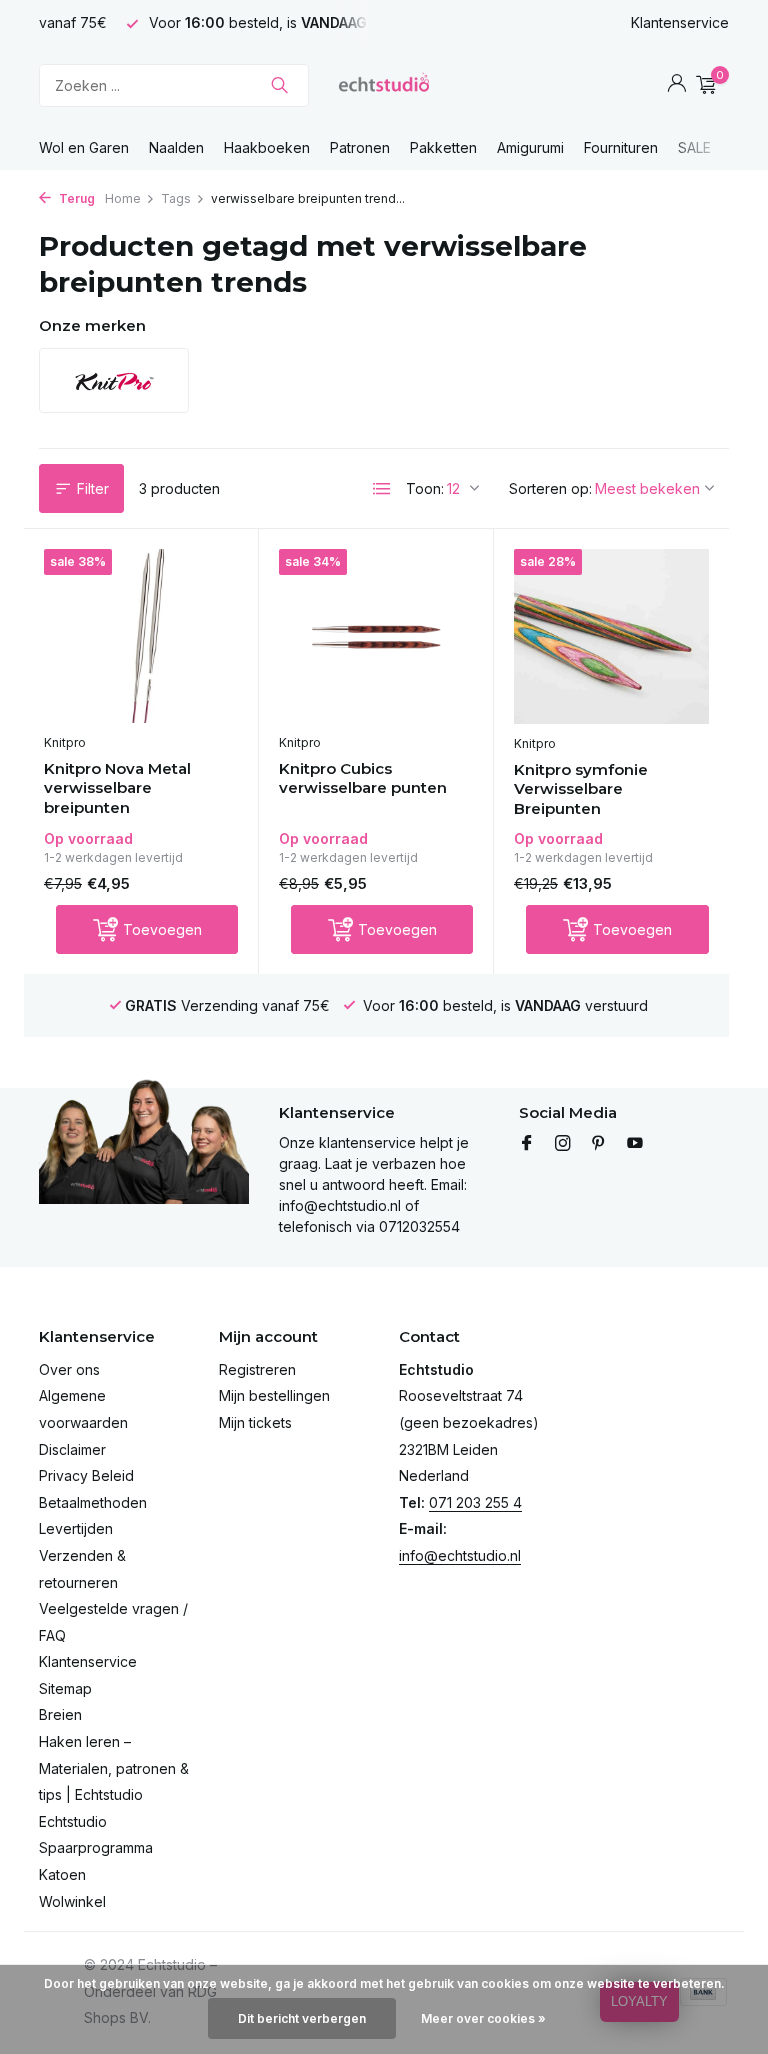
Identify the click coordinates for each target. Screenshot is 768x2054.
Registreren (257, 1369)
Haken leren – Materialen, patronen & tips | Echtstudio (114, 1768)
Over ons (69, 1369)
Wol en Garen (84, 147)
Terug (75, 198)
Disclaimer (72, 1449)
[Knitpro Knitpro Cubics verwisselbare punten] (376, 636)
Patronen (360, 147)
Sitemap (65, 1688)
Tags (176, 198)
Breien (60, 1714)
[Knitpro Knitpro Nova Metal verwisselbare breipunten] (141, 636)
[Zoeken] (279, 85)
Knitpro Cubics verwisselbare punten (363, 778)
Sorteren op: (550, 488)
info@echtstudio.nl (460, 1555)
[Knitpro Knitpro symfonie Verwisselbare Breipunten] (611, 636)
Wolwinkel (72, 1901)
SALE (694, 147)
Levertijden (76, 1528)
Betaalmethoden (93, 1502)
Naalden (176, 147)
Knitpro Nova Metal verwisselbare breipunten (117, 788)
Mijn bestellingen (274, 1395)
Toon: (425, 488)
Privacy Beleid (86, 1475)
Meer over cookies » (483, 2018)
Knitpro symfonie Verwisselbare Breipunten (581, 789)
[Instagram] (563, 1144)
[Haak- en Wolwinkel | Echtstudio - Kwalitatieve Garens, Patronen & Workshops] (384, 85)
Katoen (62, 1874)
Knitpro (65, 742)
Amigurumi (530, 147)
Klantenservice (680, 22)
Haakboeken (267, 147)
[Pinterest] (599, 1144)
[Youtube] (635, 1144)
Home (123, 198)
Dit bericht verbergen (302, 2018)
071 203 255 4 (475, 1502)
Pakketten (443, 147)
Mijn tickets (255, 1422)
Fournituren (621, 147)
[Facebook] (527, 1144)
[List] (382, 489)
